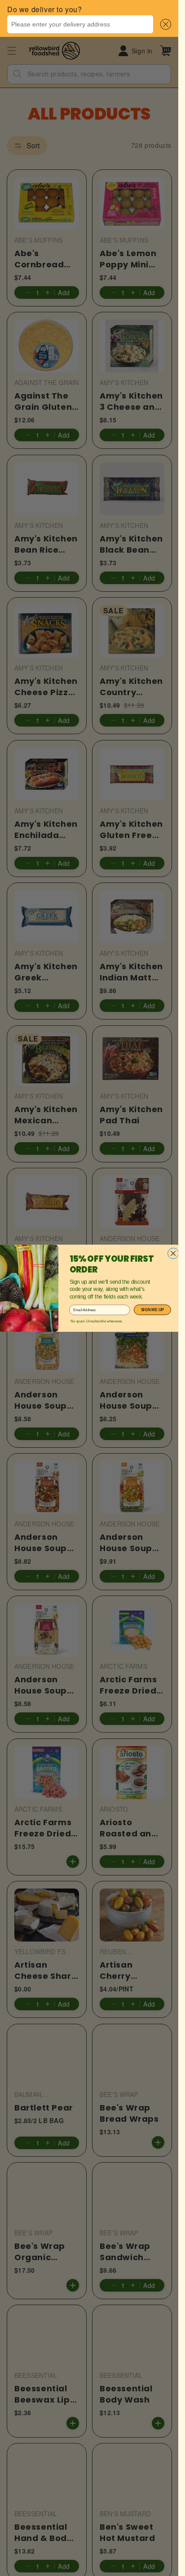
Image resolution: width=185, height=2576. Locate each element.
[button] (164, 24)
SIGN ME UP (152, 1310)
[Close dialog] (173, 1253)
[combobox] (80, 24)
